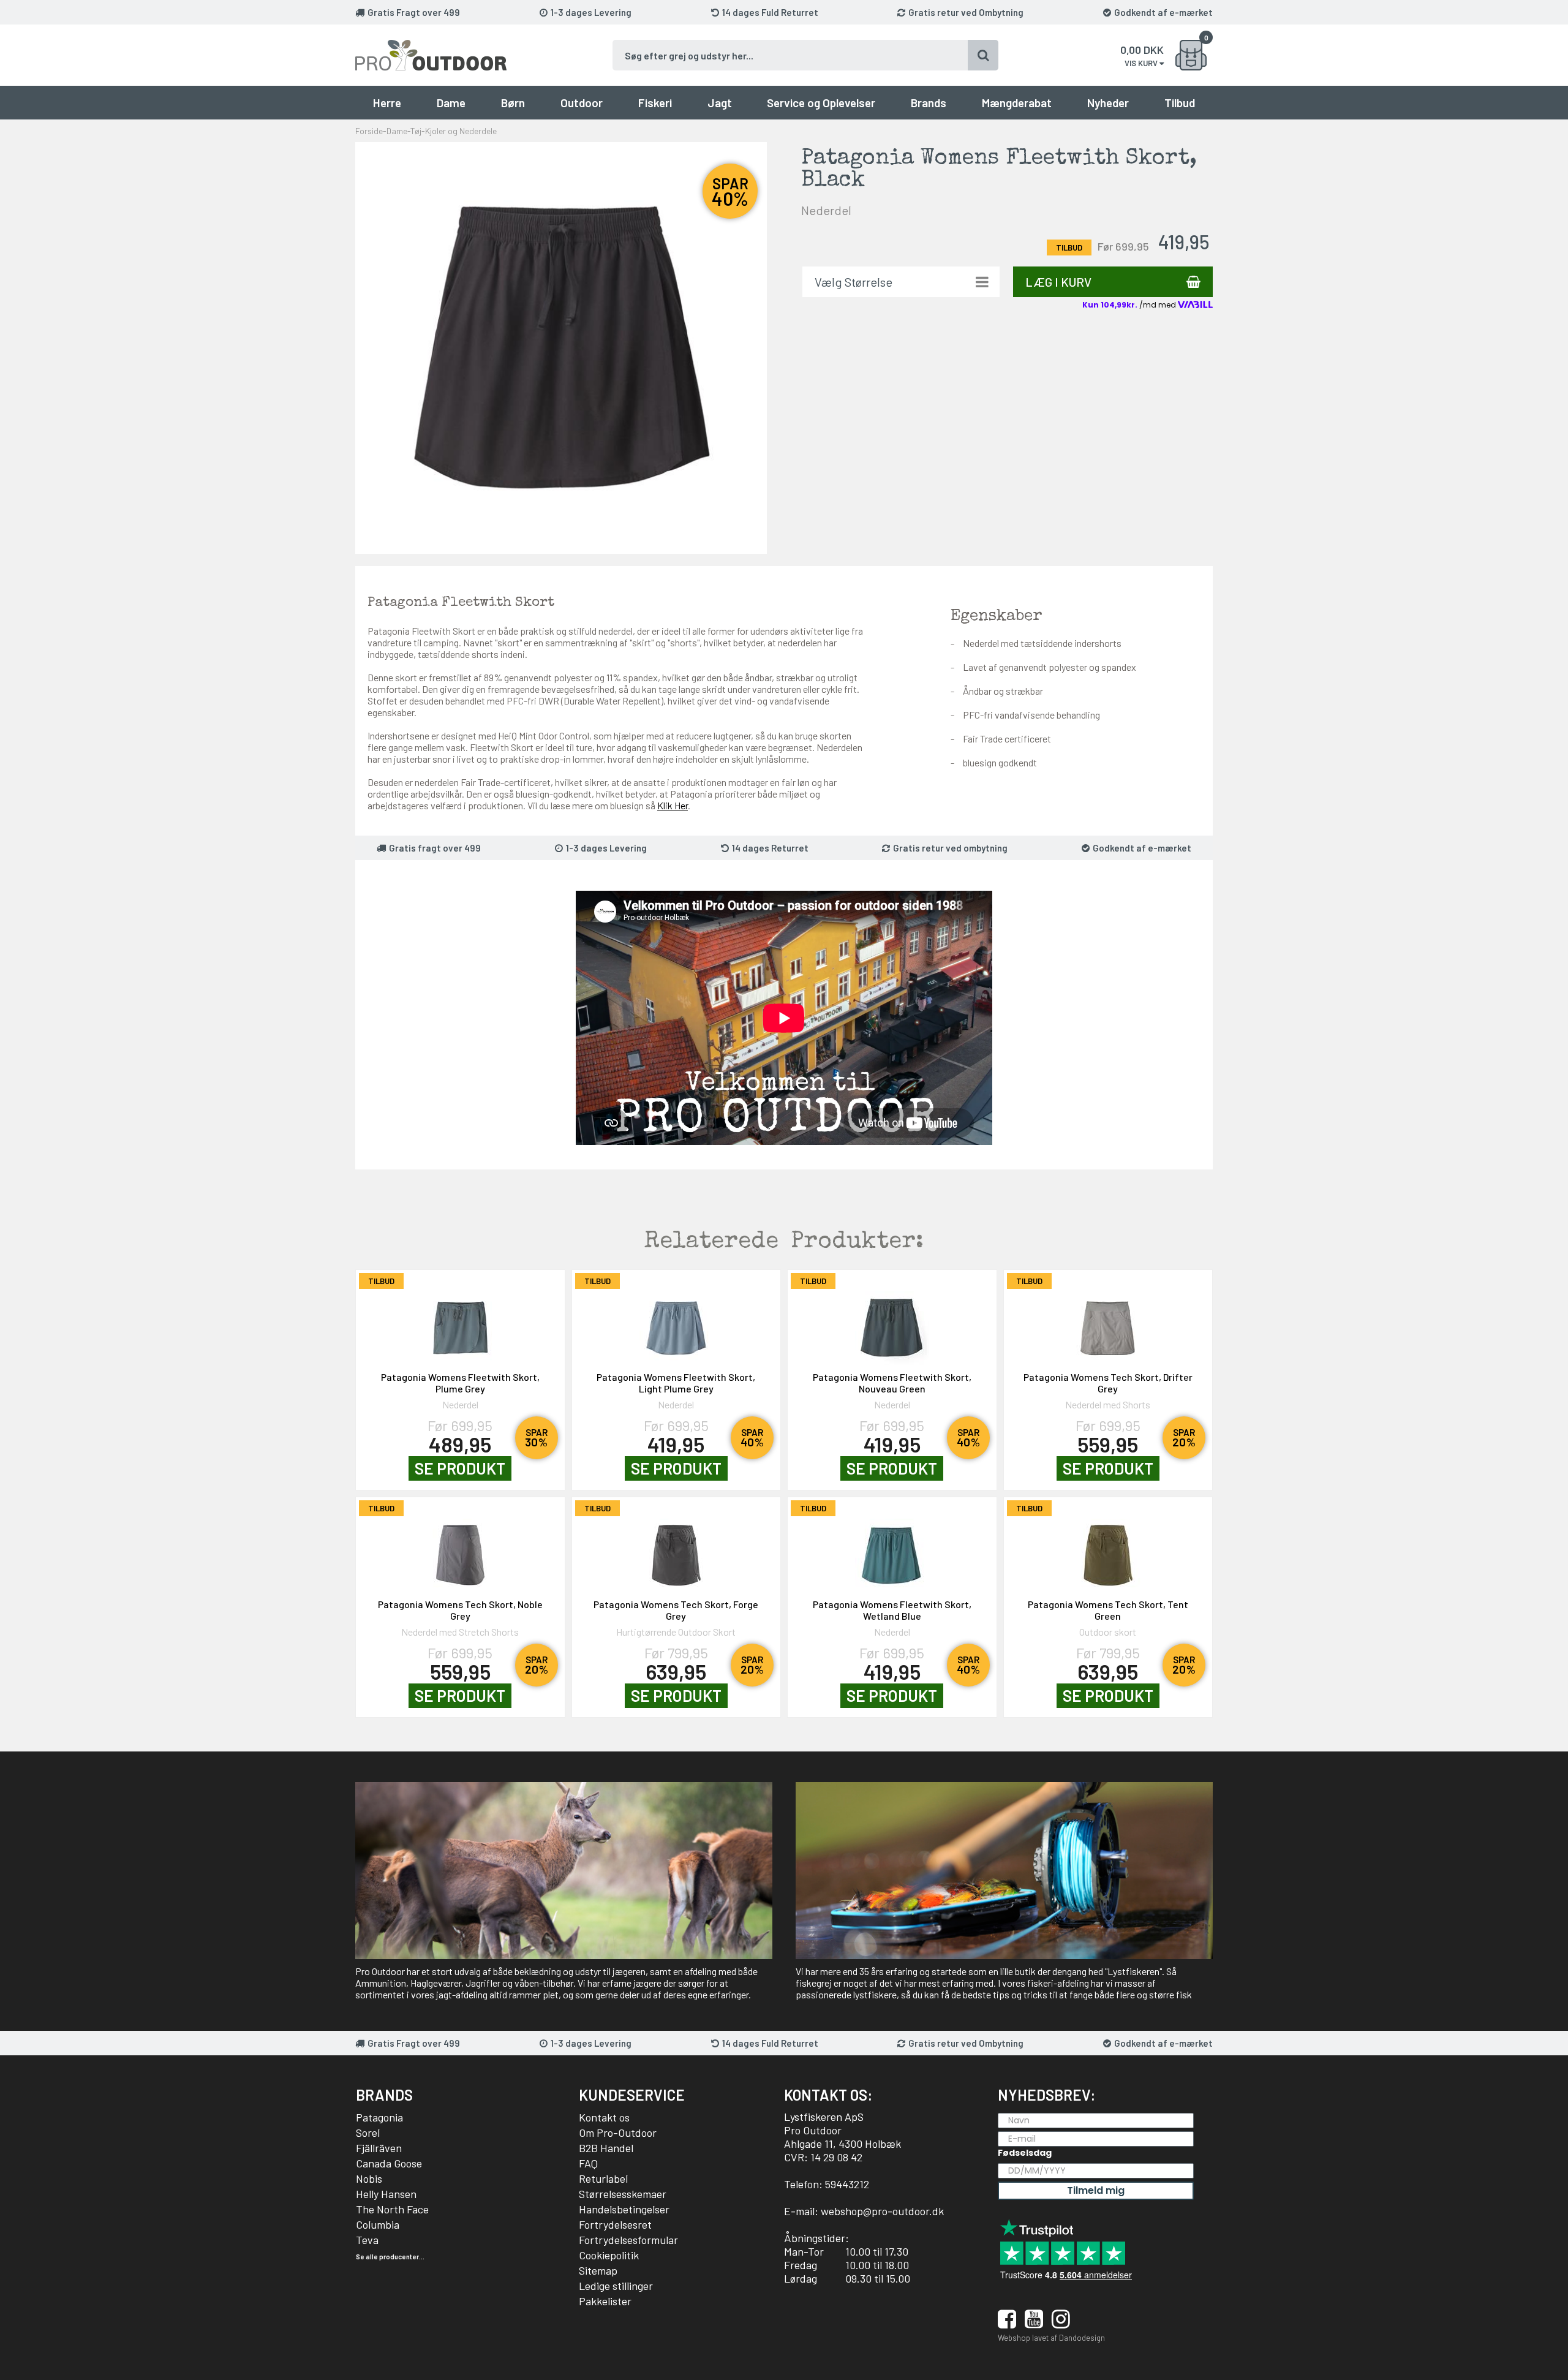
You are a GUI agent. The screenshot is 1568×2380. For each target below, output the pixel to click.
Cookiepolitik (609, 2255)
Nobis (369, 2178)
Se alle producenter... (390, 2257)
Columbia (378, 2224)
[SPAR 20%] (1108, 1322)
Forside (369, 131)
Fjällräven (379, 2148)
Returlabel (603, 2178)
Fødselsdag (1025, 2153)
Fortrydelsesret (615, 2224)
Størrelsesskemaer (623, 2194)
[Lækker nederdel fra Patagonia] (561, 347)
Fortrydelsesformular (628, 2240)
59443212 (847, 2184)
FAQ (588, 2163)
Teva (367, 2240)
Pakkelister (605, 2301)
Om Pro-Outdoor (618, 2133)
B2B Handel (606, 2148)
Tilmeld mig (1096, 2190)
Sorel (368, 2133)
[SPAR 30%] (460, 1322)
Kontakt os (604, 2117)
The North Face (392, 2209)
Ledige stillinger (616, 2286)
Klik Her (673, 805)
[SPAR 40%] (677, 1322)
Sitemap (598, 2270)
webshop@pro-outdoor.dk (882, 2211)
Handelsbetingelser (624, 2209)
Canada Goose (389, 2163)
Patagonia (379, 2117)
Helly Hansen (386, 2194)
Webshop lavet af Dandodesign (1051, 2338)
